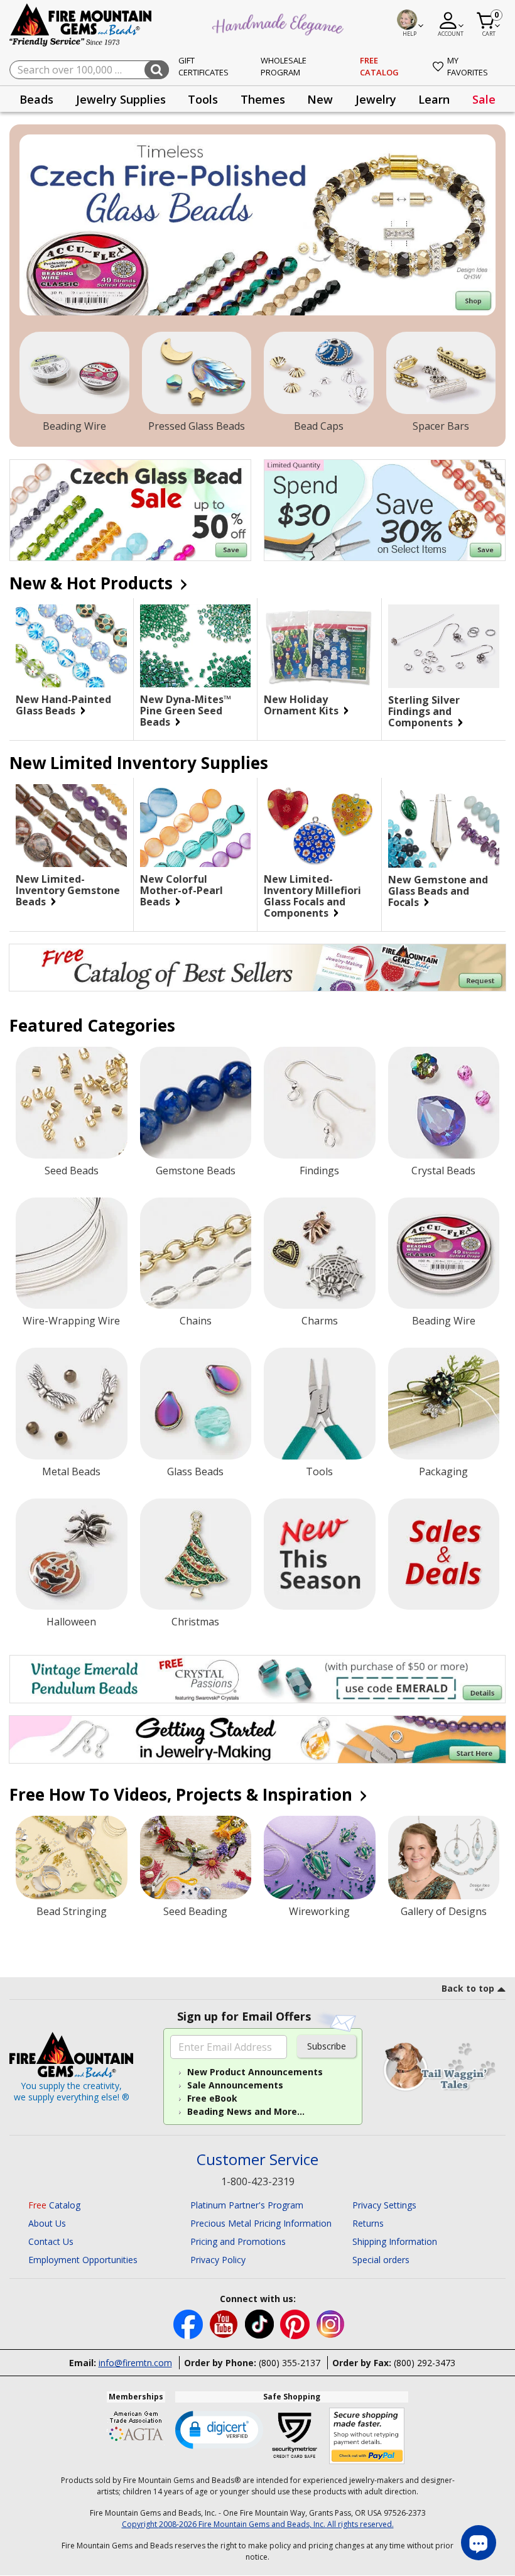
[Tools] (320, 1404)
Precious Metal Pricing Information (261, 2223)
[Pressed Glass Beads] (197, 373)
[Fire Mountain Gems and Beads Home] (81, 24)
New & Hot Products (93, 583)
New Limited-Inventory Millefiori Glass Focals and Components (312, 896)
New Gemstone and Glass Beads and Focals (438, 891)
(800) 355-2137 (290, 2363)
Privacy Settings (384, 2205)
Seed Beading (195, 1911)
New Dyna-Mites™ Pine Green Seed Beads (186, 711)
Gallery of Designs (444, 1911)
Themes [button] (263, 99)
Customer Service (257, 2160)
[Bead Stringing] (72, 1858)
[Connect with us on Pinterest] (296, 2323)
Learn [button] (434, 99)
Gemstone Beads (196, 1171)
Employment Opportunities (83, 2260)
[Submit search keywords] (157, 70)
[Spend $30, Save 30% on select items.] (385, 510)
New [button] (320, 99)
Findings (319, 1171)
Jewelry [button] (376, 99)
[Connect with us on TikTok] (261, 2323)
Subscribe (327, 2046)
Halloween (71, 1622)
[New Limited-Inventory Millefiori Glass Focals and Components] (319, 826)
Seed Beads (72, 1171)
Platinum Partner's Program (247, 2205)
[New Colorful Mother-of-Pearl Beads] (196, 826)
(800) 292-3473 (425, 2363)
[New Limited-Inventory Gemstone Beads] (71, 826)
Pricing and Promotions (238, 2241)
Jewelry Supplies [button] (121, 99)
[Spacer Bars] (441, 373)
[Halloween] (72, 1554)
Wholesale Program (284, 67)
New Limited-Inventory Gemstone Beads (68, 890)
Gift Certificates (203, 67)
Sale (484, 99)
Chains (196, 1321)
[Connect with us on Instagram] (331, 2323)
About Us (47, 2223)
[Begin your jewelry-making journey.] (257, 1739)
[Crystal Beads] (444, 1103)
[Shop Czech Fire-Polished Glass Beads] (257, 225)
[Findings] (320, 1103)
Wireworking (319, 1911)
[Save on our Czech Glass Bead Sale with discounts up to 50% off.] (130, 510)
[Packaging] (444, 1404)
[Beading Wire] (74, 373)
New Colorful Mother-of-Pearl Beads (182, 890)
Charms (320, 1321)
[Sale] (444, 1554)
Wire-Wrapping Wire (71, 1321)
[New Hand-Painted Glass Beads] (71, 646)
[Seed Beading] (196, 1858)
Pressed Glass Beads (197, 426)
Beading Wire (74, 426)
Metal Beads (71, 1471)
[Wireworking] (320, 1858)
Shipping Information (395, 2241)
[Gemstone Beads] (196, 1103)
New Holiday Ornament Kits (302, 705)
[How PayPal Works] (367, 2436)
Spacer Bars (441, 426)
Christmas (195, 1622)
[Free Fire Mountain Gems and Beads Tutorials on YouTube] (225, 2323)
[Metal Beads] (72, 1404)
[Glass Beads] (196, 1404)
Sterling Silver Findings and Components (424, 711)
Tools (319, 1471)
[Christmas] (196, 1554)
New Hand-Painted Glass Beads (63, 705)
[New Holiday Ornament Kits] (319, 646)
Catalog (54, 2205)
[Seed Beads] (72, 1103)
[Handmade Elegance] (279, 23)
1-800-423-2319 (258, 2181)
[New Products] (320, 1554)
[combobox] (89, 70)
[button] (219, 2429)
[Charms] (320, 1253)
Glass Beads (195, 1471)
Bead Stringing (72, 1911)
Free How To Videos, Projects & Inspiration (183, 1794)
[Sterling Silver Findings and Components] (444, 646)
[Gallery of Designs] (444, 1858)
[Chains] (196, 1253)
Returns (368, 2223)
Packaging (443, 1471)
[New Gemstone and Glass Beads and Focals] (444, 826)
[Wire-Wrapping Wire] (72, 1253)
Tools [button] (203, 99)
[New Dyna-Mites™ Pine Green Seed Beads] (196, 646)
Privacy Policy (218, 2260)
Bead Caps (319, 426)
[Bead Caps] (319, 373)
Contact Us (51, 2241)
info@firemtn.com (135, 2363)
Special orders (381, 2260)
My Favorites (468, 67)
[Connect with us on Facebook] (189, 2323)
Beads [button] (36, 99)
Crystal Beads (443, 1171)
